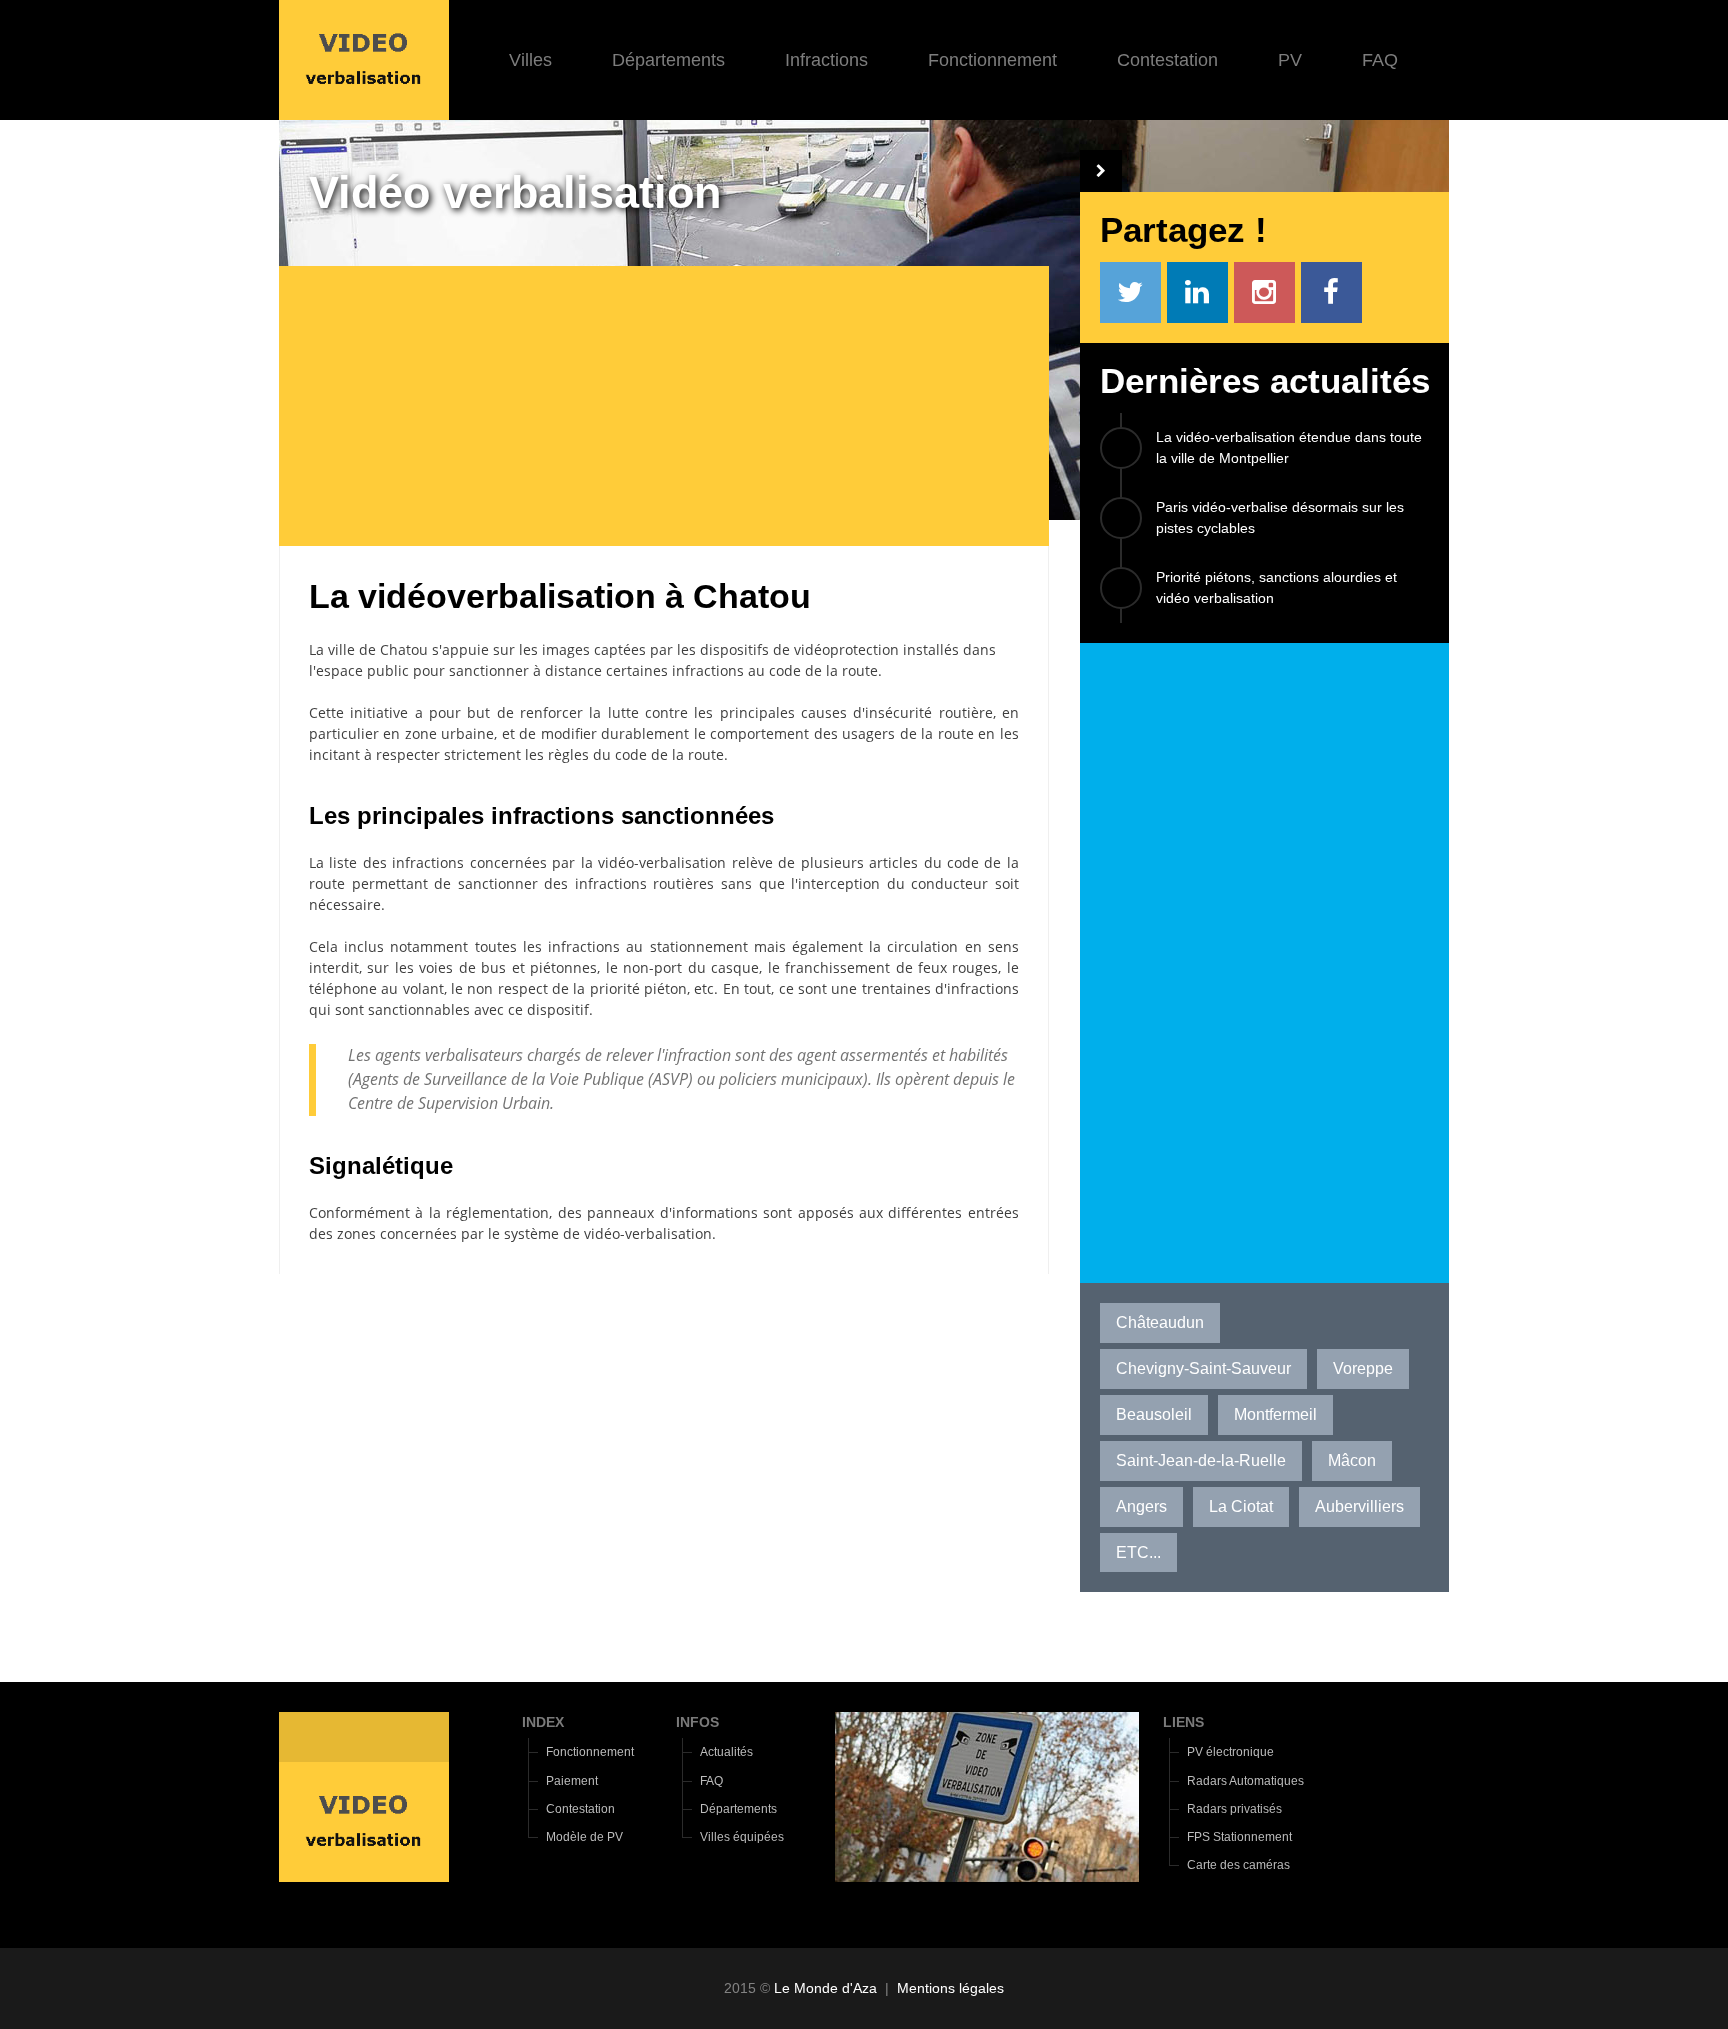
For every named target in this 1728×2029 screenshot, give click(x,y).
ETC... (1138, 1552)
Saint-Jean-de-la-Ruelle (1201, 1460)
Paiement (572, 1781)
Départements (668, 60)
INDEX (543, 1722)
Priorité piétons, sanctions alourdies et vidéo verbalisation (1276, 587)
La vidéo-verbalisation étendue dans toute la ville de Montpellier (1289, 447)
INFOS (697, 1722)
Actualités (726, 1752)
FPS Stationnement (1239, 1837)
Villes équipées (742, 1837)
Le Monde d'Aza (825, 1988)
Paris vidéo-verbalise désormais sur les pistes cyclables (1280, 517)
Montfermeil (1275, 1414)
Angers (1141, 1506)
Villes (530, 60)
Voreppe (1363, 1368)
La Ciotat (1241, 1506)
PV (1290, 60)
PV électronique (1230, 1752)
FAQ (1380, 60)
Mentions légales (950, 1988)
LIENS (1183, 1722)
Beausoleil (1154, 1414)
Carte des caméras (1238, 1865)
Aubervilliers (1359, 1506)
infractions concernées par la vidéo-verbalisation (559, 862)
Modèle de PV (584, 1837)
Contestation (1167, 60)
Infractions (826, 60)
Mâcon (1352, 1460)
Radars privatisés (1234, 1809)
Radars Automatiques (1245, 1781)
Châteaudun (1160, 1322)
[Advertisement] (679, 406)
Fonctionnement (992, 60)
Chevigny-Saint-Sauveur (1203, 1368)
